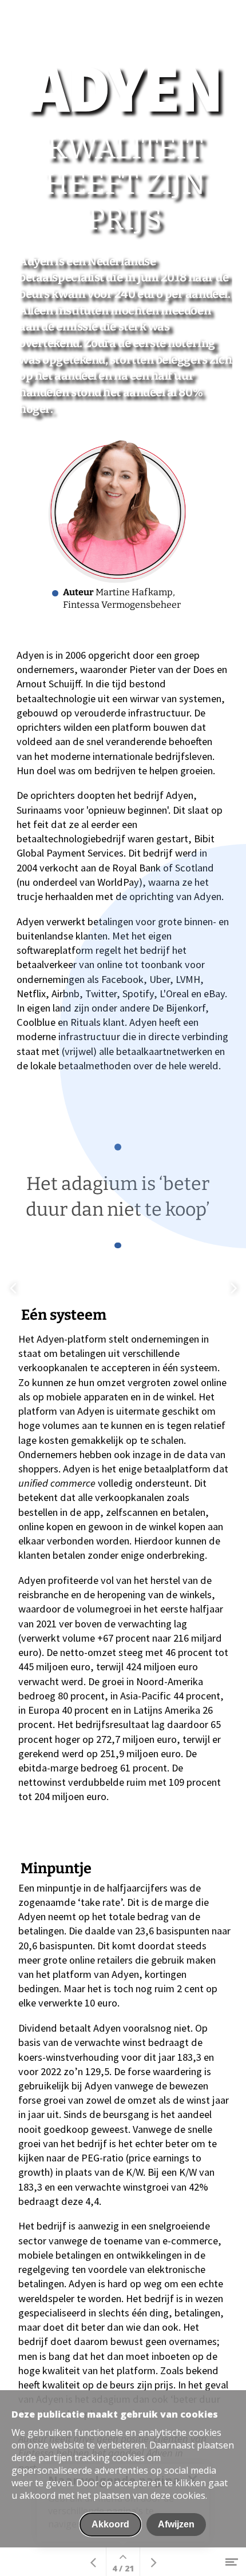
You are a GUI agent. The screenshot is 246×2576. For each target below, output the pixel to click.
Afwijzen (176, 2524)
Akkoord (110, 2524)
